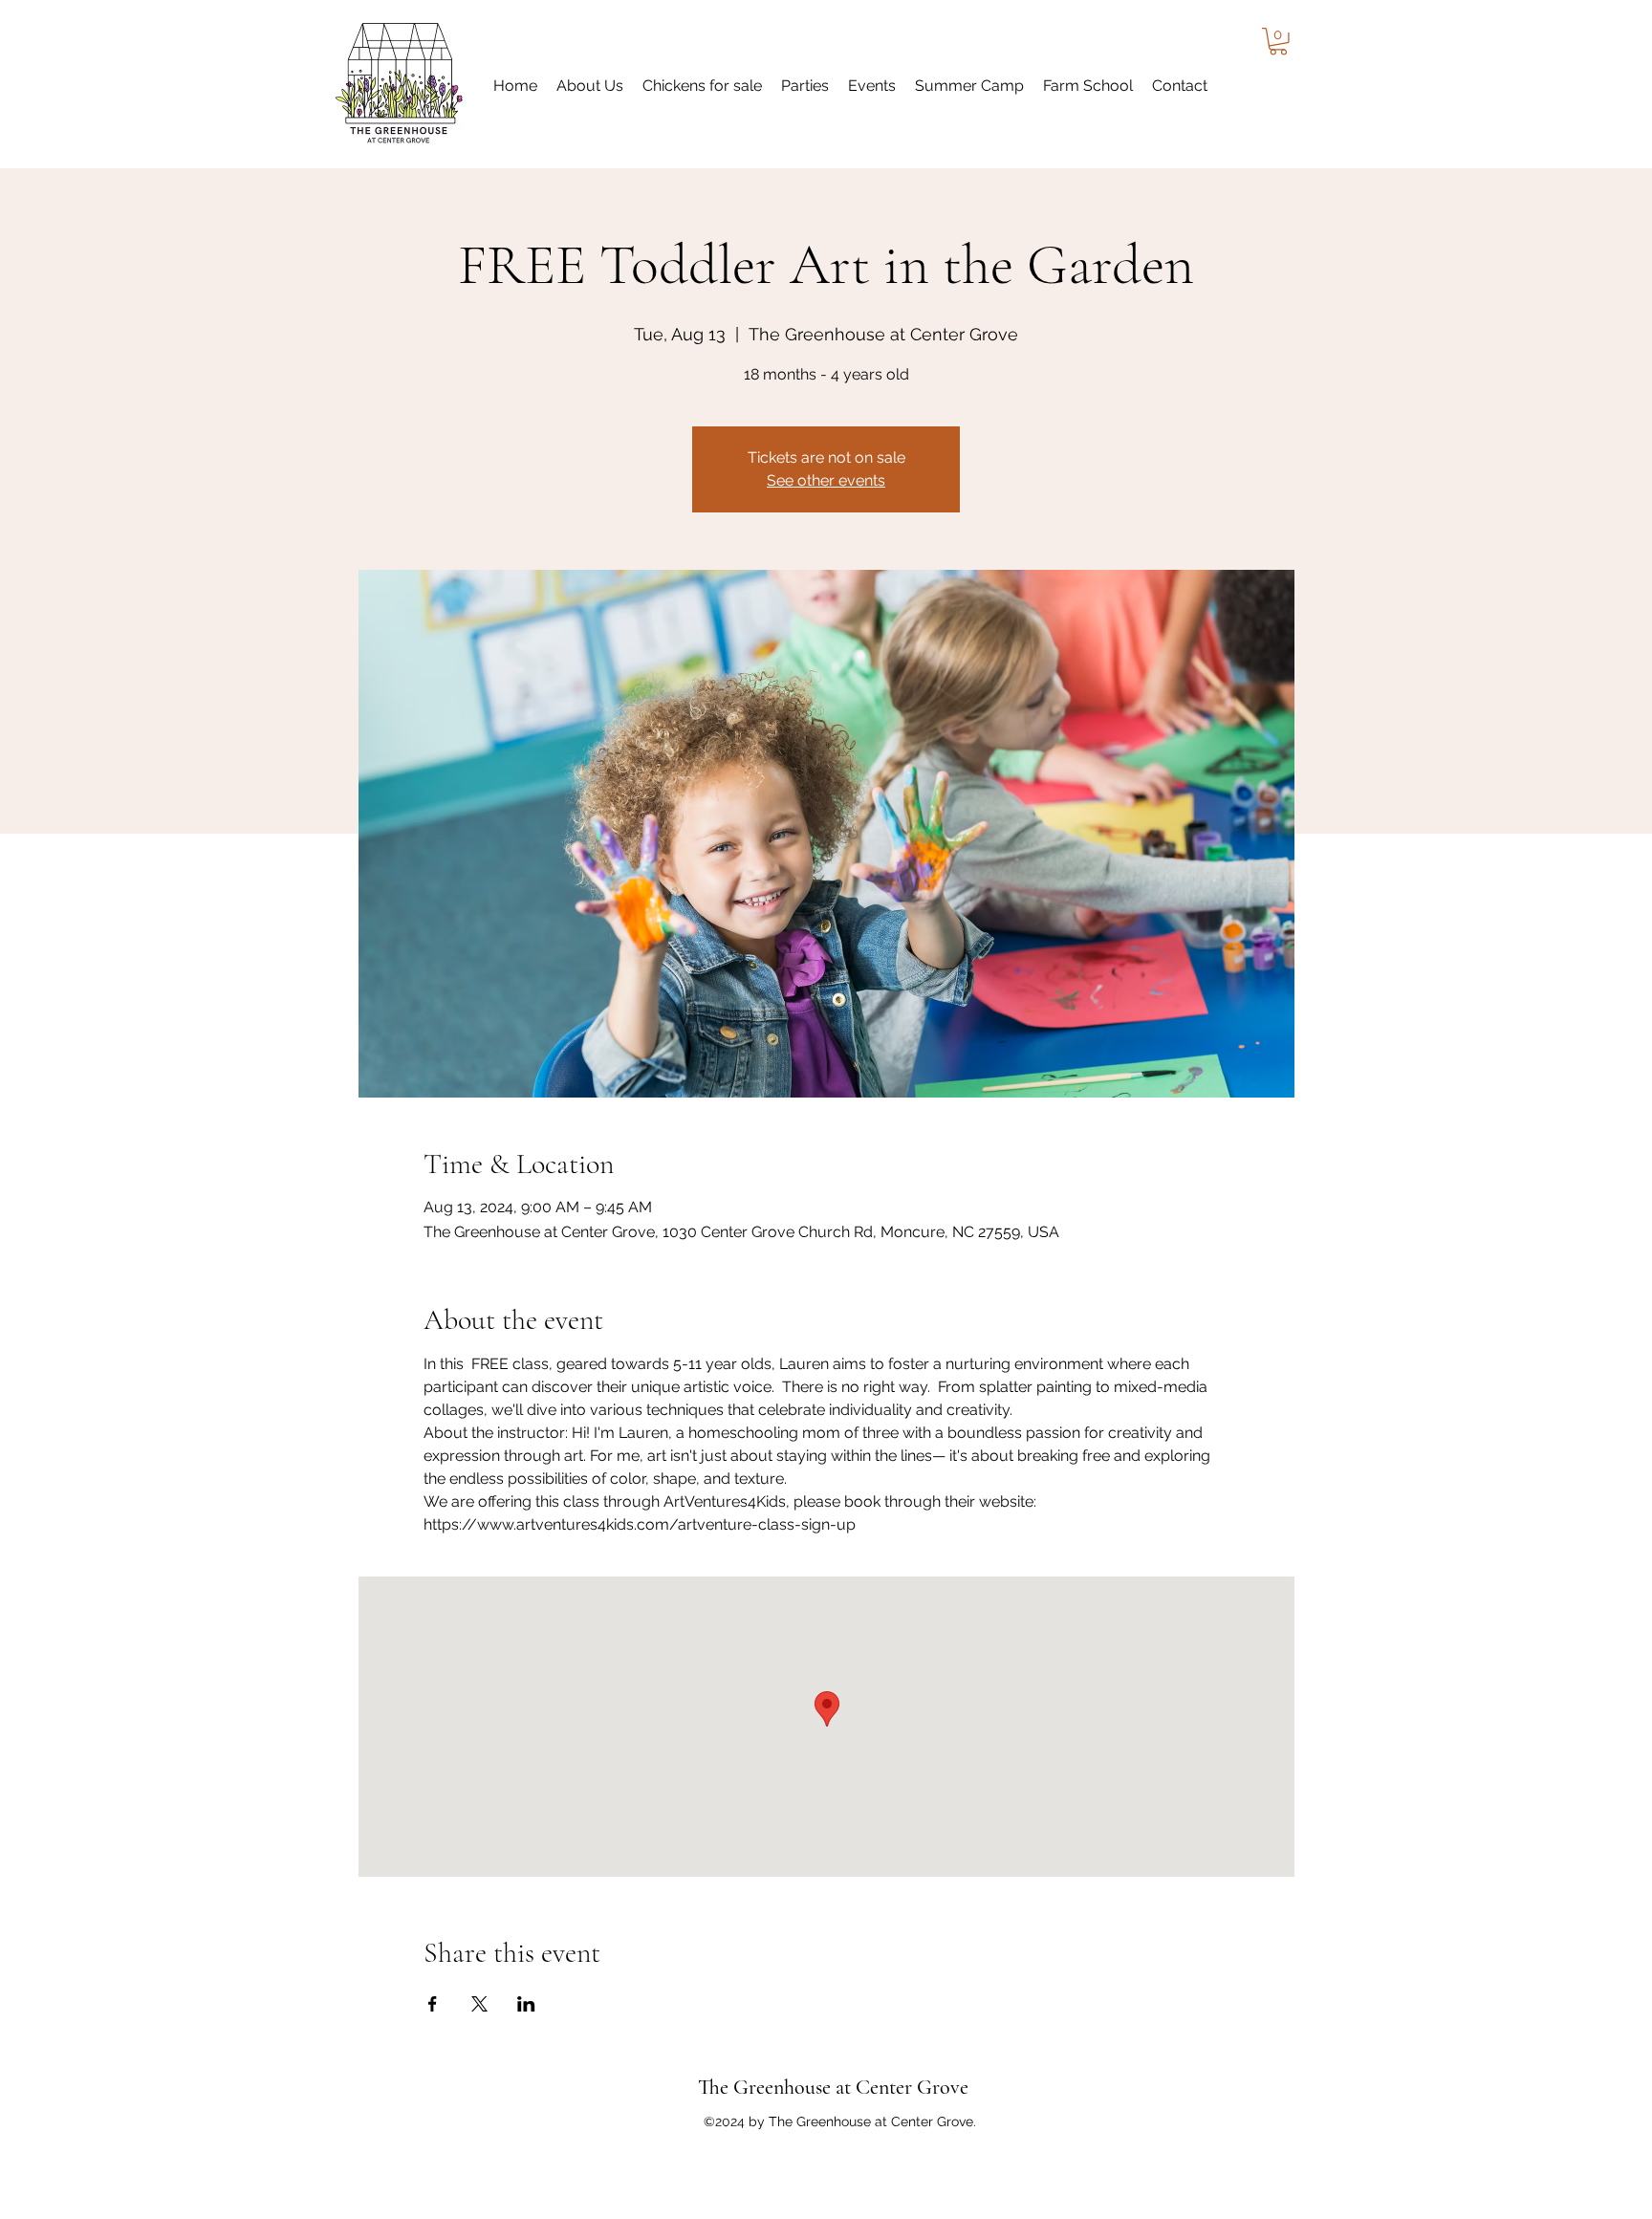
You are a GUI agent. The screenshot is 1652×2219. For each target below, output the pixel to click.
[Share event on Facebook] (433, 2004)
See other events (826, 480)
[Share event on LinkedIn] (526, 2004)
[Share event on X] (479, 2004)
